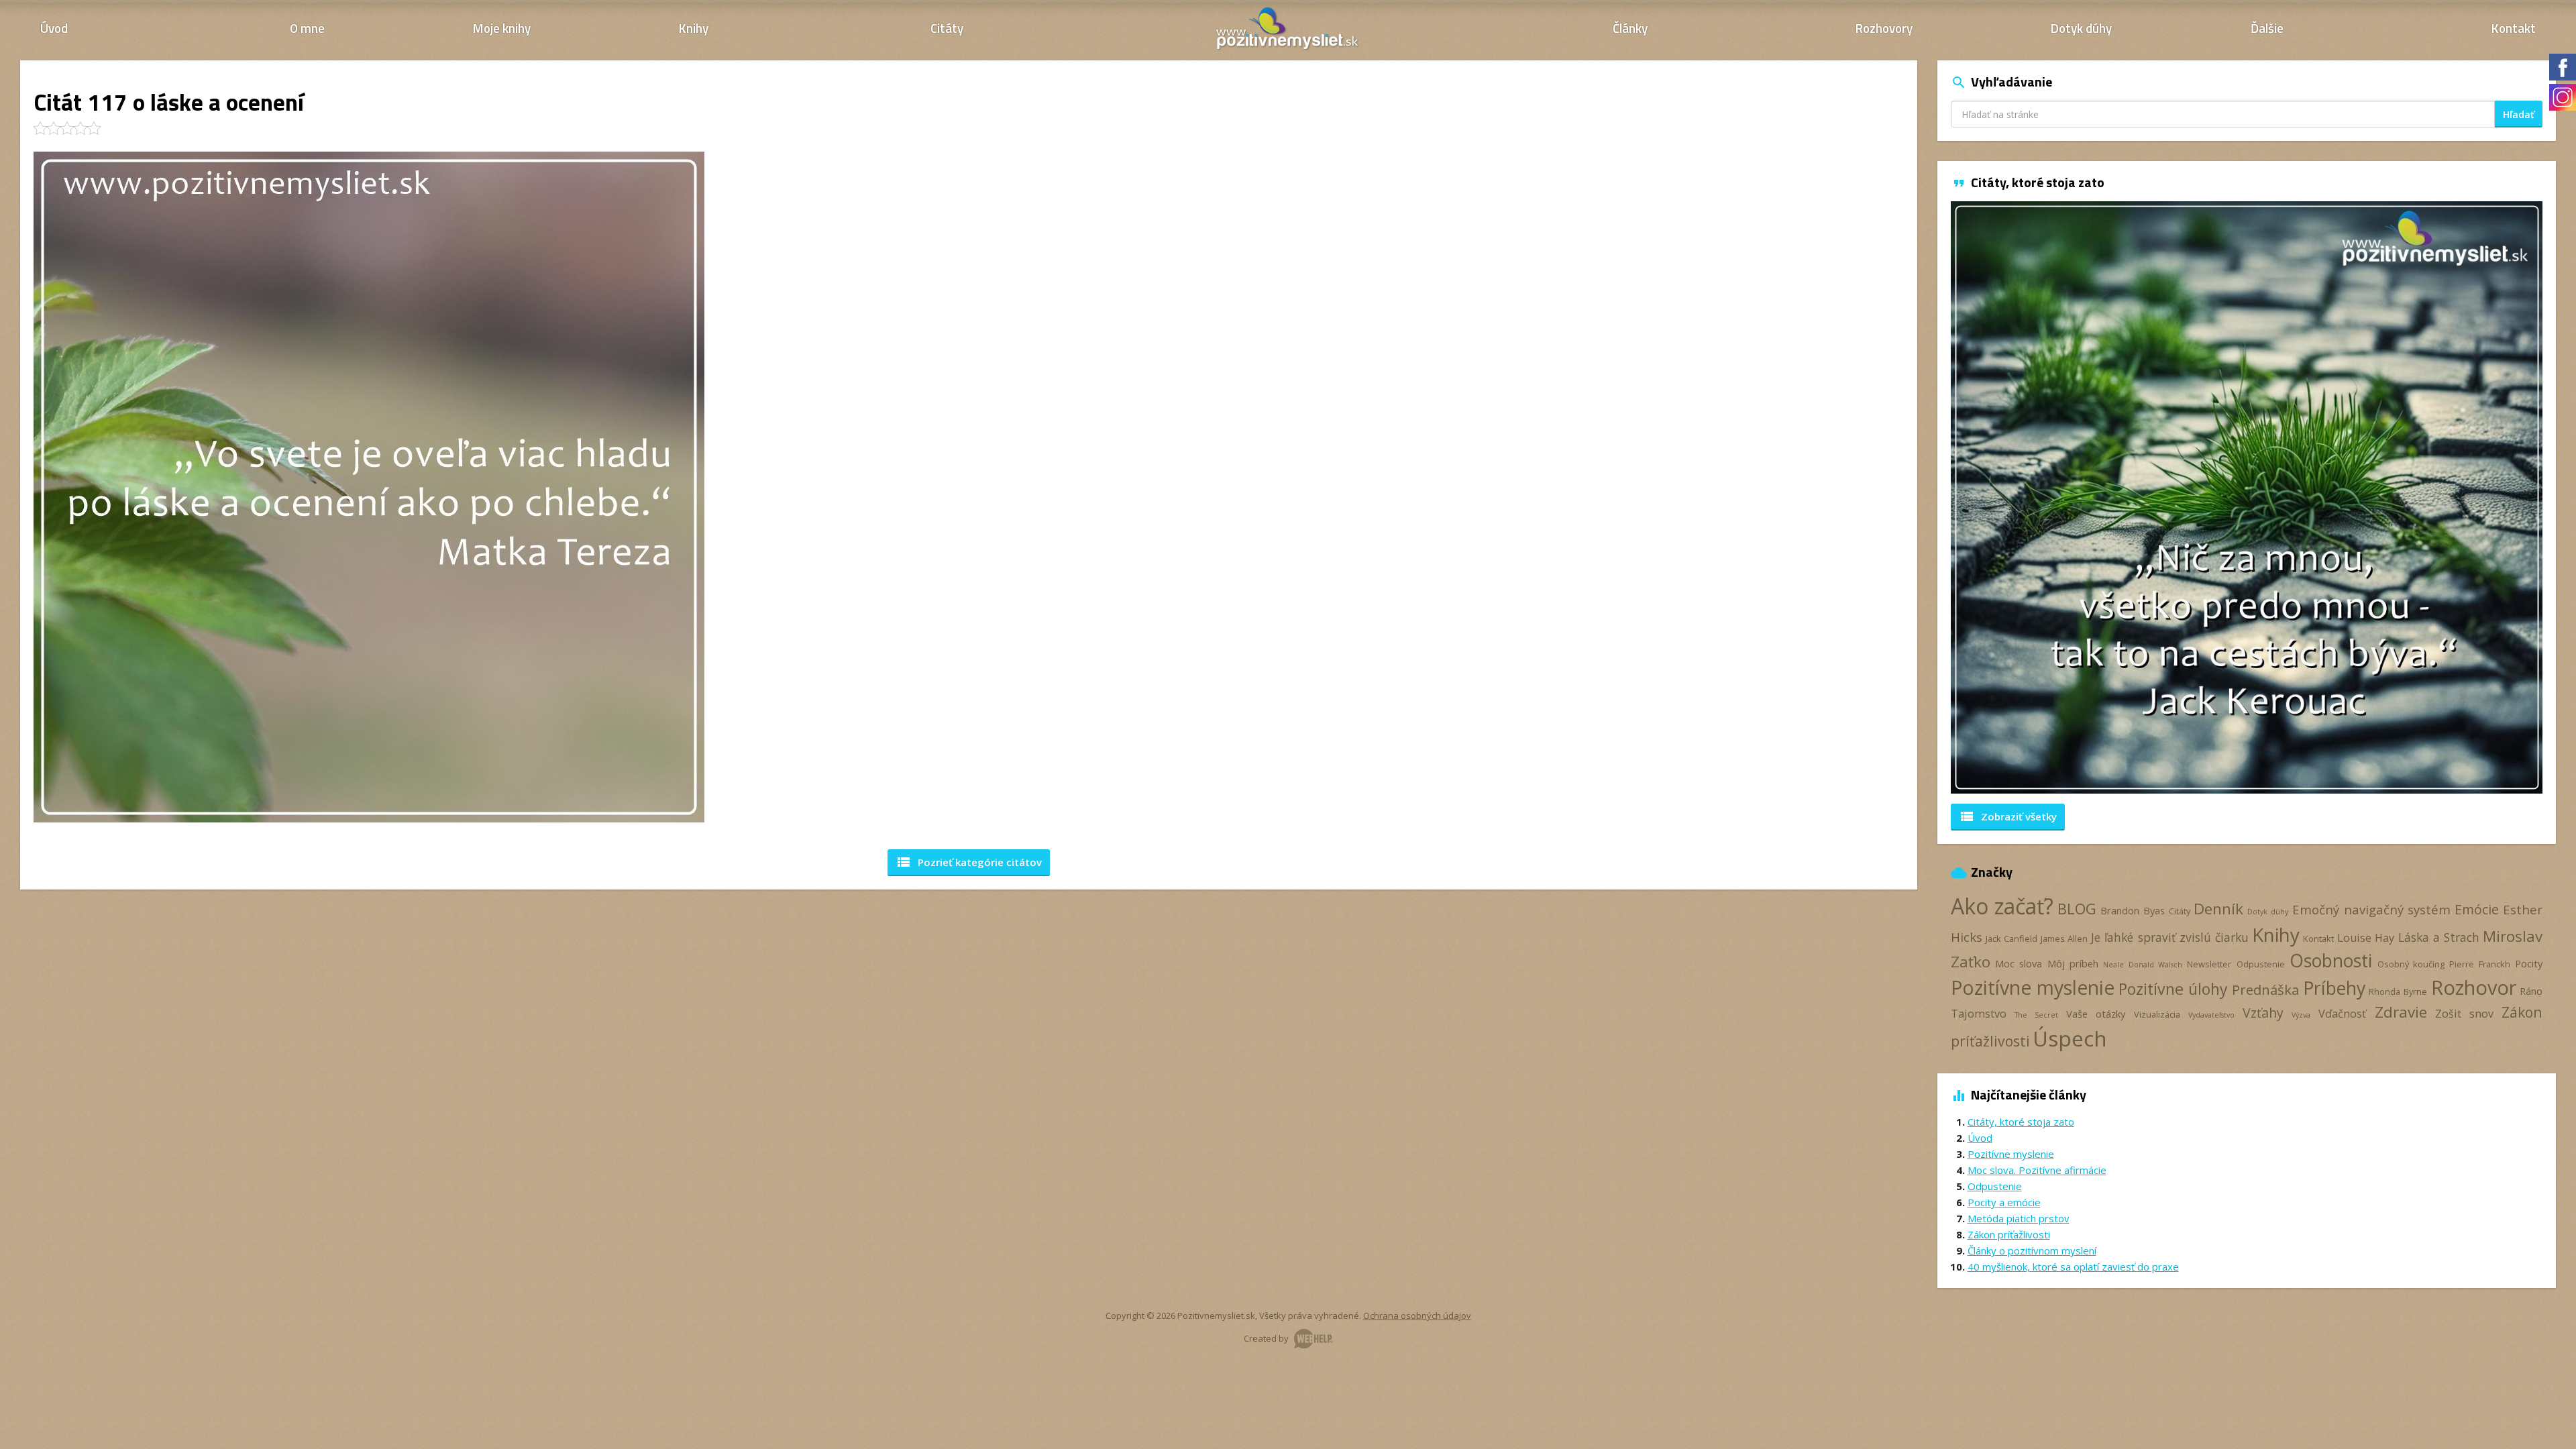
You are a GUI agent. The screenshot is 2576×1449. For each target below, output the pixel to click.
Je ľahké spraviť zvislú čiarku (2170, 937)
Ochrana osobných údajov (1417, 1316)
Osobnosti (2331, 961)
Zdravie (2401, 1012)
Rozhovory (1884, 28)
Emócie (2477, 909)
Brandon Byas (2133, 910)
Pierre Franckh (2479, 964)
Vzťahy (2263, 1013)
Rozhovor (2474, 987)
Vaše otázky (2096, 1014)
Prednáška (2265, 989)
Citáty (947, 28)
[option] (2247, 497)
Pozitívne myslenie (2033, 987)
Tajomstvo (1979, 1014)
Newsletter (2209, 964)
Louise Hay (2366, 938)
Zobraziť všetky (2008, 816)
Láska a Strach (2439, 937)
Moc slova (2019, 963)
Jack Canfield (2011, 938)
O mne (307, 28)
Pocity (2529, 963)
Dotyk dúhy (2081, 28)
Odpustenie (2261, 964)
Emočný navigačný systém (2372, 909)
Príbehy (2334, 988)
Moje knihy (502, 28)
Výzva (2301, 1015)
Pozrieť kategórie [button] (969, 862)
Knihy (694, 28)
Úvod (54, 28)
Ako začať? (2002, 906)
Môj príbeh (2073, 963)
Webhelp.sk (1313, 1339)
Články (1630, 28)
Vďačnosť (2342, 1014)
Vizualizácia (2157, 1014)
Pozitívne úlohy (2173, 989)
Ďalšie (2267, 28)
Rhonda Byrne (2398, 991)
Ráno (2531, 991)
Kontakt (2514, 28)
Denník (2218, 909)
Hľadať (2519, 114)
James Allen (2064, 938)
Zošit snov (2464, 1014)
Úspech (2070, 1038)
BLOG (2077, 909)
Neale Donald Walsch (2143, 965)
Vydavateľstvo (2211, 1015)
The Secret (2036, 1015)
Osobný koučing (2411, 964)
